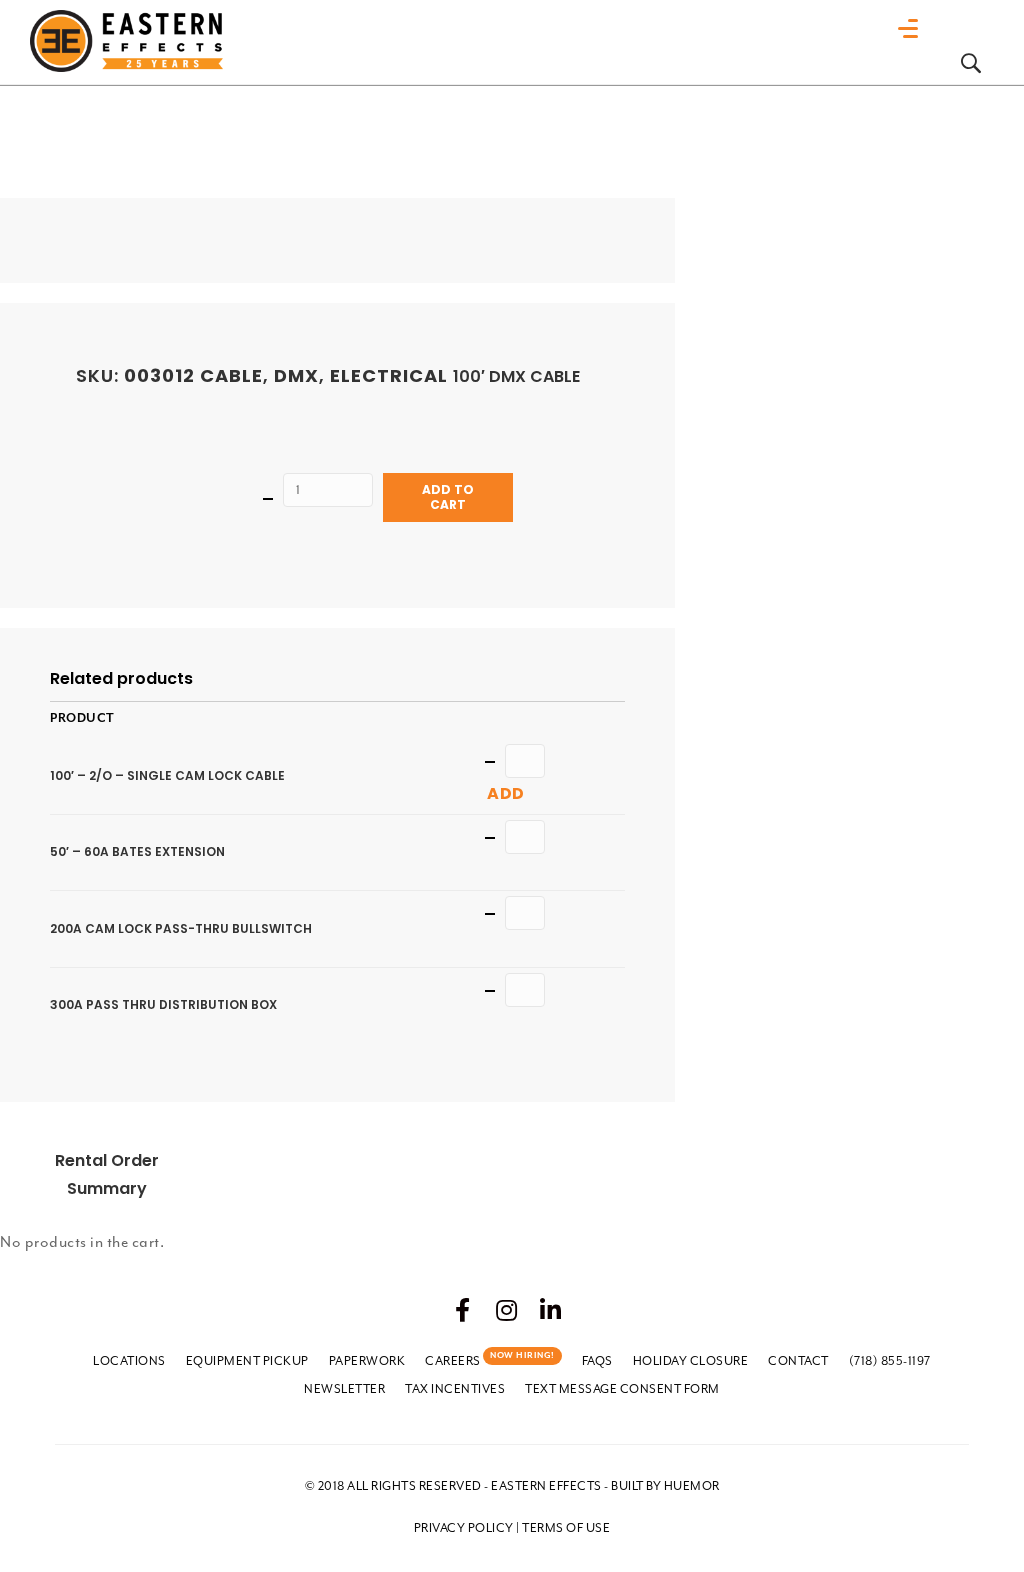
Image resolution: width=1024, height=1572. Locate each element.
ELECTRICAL (389, 375)
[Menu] (913, 29)
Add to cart (448, 496)
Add (506, 793)
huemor (692, 1486)
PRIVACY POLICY (464, 1528)
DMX (296, 375)
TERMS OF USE (566, 1528)
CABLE (231, 375)
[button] (463, 1310)
